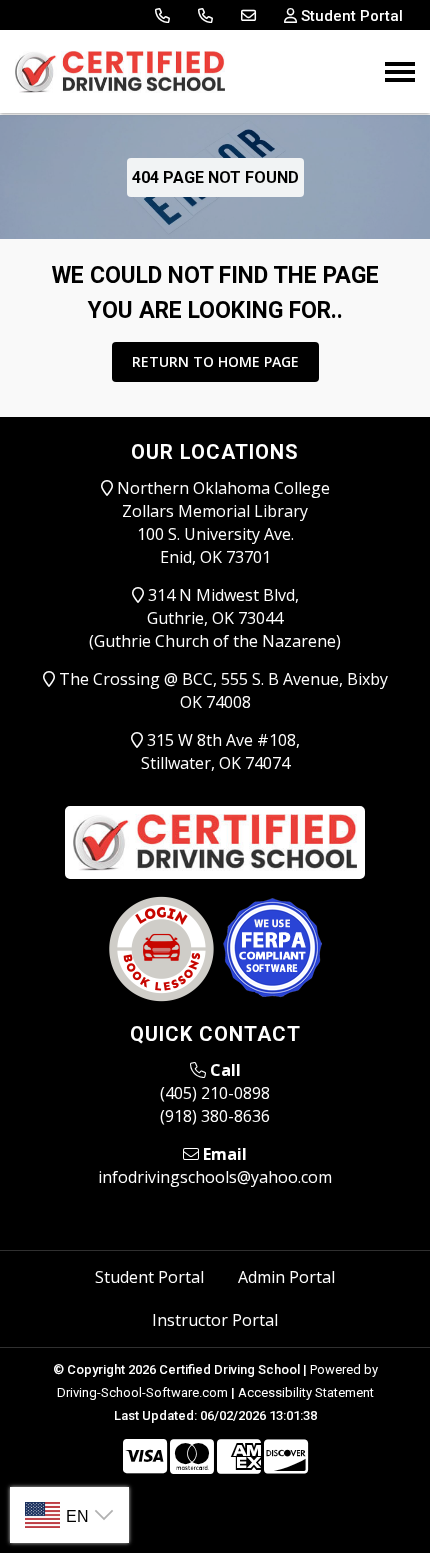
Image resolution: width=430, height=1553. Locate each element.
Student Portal (149, 1277)
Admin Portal (286, 1277)
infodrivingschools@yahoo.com (215, 1177)
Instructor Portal (215, 1320)
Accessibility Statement (306, 1392)
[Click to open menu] (400, 72)
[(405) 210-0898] (162, 16)
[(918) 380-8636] (205, 16)
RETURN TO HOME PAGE (215, 361)
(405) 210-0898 (215, 1093)
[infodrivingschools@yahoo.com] (248, 16)
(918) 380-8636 (215, 1116)
